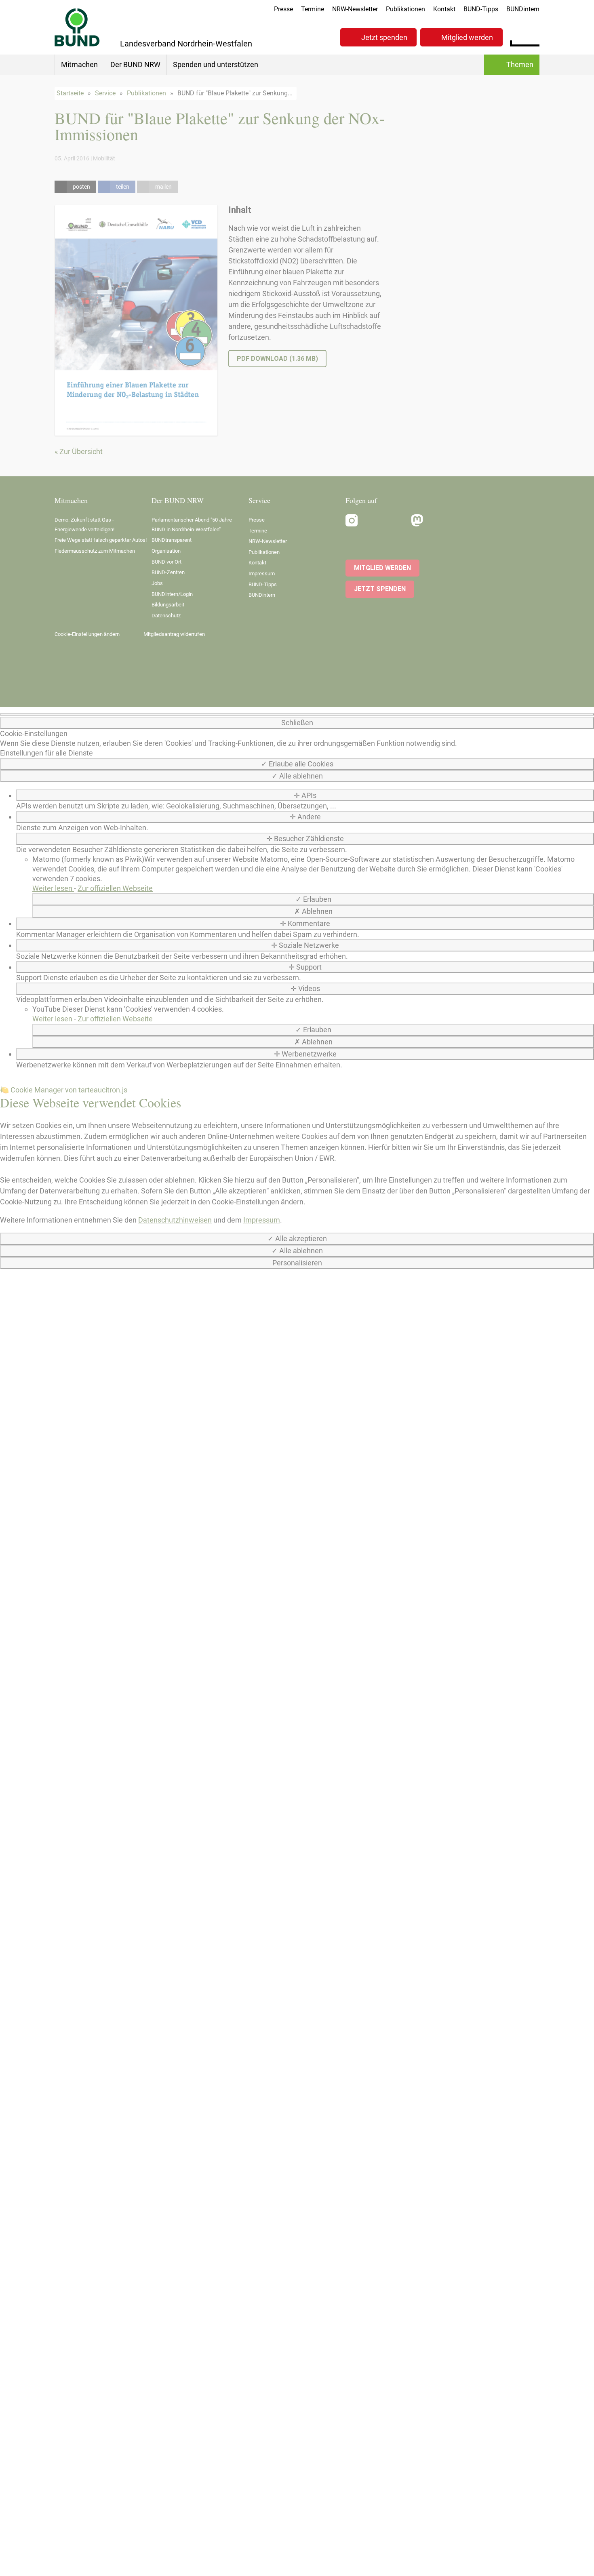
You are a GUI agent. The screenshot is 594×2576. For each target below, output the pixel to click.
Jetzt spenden (384, 37)
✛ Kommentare (305, 923)
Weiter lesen (53, 888)
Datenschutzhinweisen (175, 1220)
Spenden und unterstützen (216, 64)
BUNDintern (523, 9)
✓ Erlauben (313, 899)
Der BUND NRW (135, 64)
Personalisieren (297, 1263)
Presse (283, 9)
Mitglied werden (467, 37)
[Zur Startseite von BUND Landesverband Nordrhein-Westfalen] (77, 27)
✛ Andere (305, 817)
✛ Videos (305, 988)
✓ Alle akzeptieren (297, 1239)
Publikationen (405, 9)
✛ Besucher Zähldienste (305, 839)
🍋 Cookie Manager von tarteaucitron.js (64, 1090)
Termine (313, 9)
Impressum (262, 1220)
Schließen (297, 723)
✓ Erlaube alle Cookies (297, 764)
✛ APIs (305, 795)
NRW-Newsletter (355, 9)
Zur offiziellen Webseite (115, 888)
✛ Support (305, 967)
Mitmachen (79, 64)
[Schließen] (297, 714)
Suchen (533, 36)
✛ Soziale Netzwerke (305, 945)
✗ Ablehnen (313, 911)
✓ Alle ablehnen (297, 776)
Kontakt (444, 9)
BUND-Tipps (481, 9)
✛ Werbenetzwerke (305, 1054)
